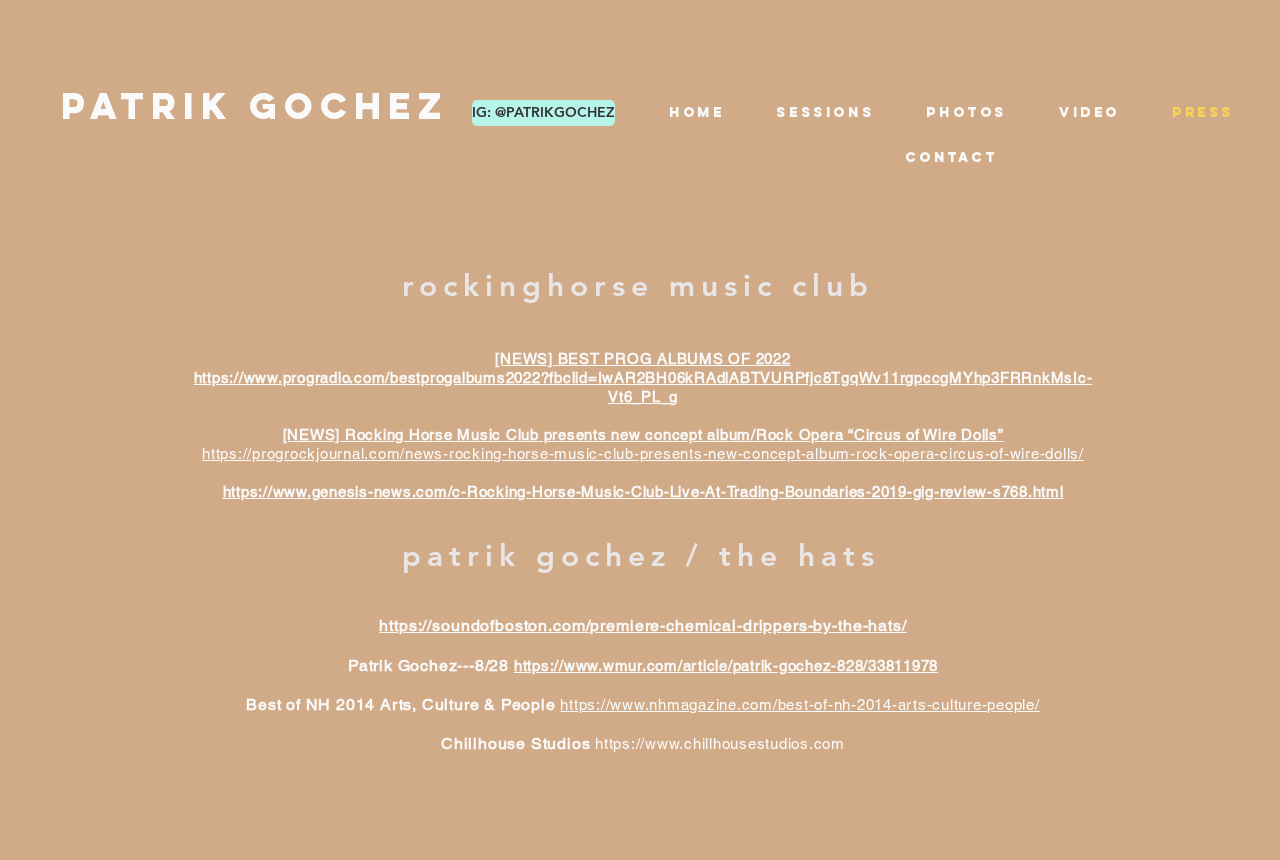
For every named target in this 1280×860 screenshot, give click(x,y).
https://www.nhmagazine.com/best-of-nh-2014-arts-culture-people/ (799, 704)
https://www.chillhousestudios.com (720, 743)
